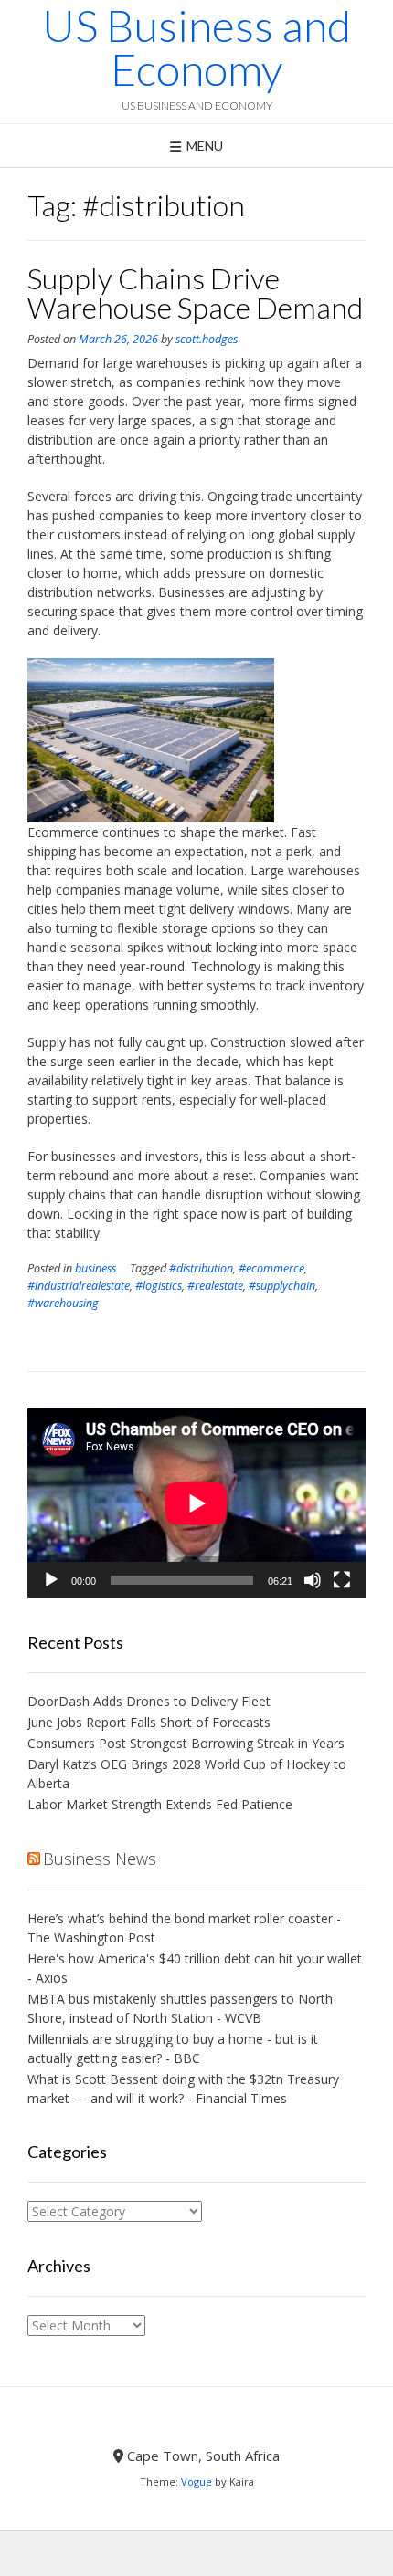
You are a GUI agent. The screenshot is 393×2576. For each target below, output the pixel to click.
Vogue (196, 2482)
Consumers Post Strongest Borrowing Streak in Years (186, 1743)
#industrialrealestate (79, 1286)
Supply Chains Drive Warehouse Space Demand (195, 293)
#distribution (201, 1268)
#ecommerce (271, 1268)
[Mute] (313, 1580)
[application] (196, 1503)
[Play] (51, 1580)
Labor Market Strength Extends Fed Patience (160, 1804)
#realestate (215, 1286)
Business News (100, 1859)
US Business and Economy (196, 47)
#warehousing (63, 1303)
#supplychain (282, 1286)
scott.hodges (207, 339)
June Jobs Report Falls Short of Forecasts (149, 1722)
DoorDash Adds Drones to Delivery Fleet (151, 1701)
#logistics (159, 1286)
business (96, 1268)
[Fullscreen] (342, 1580)
